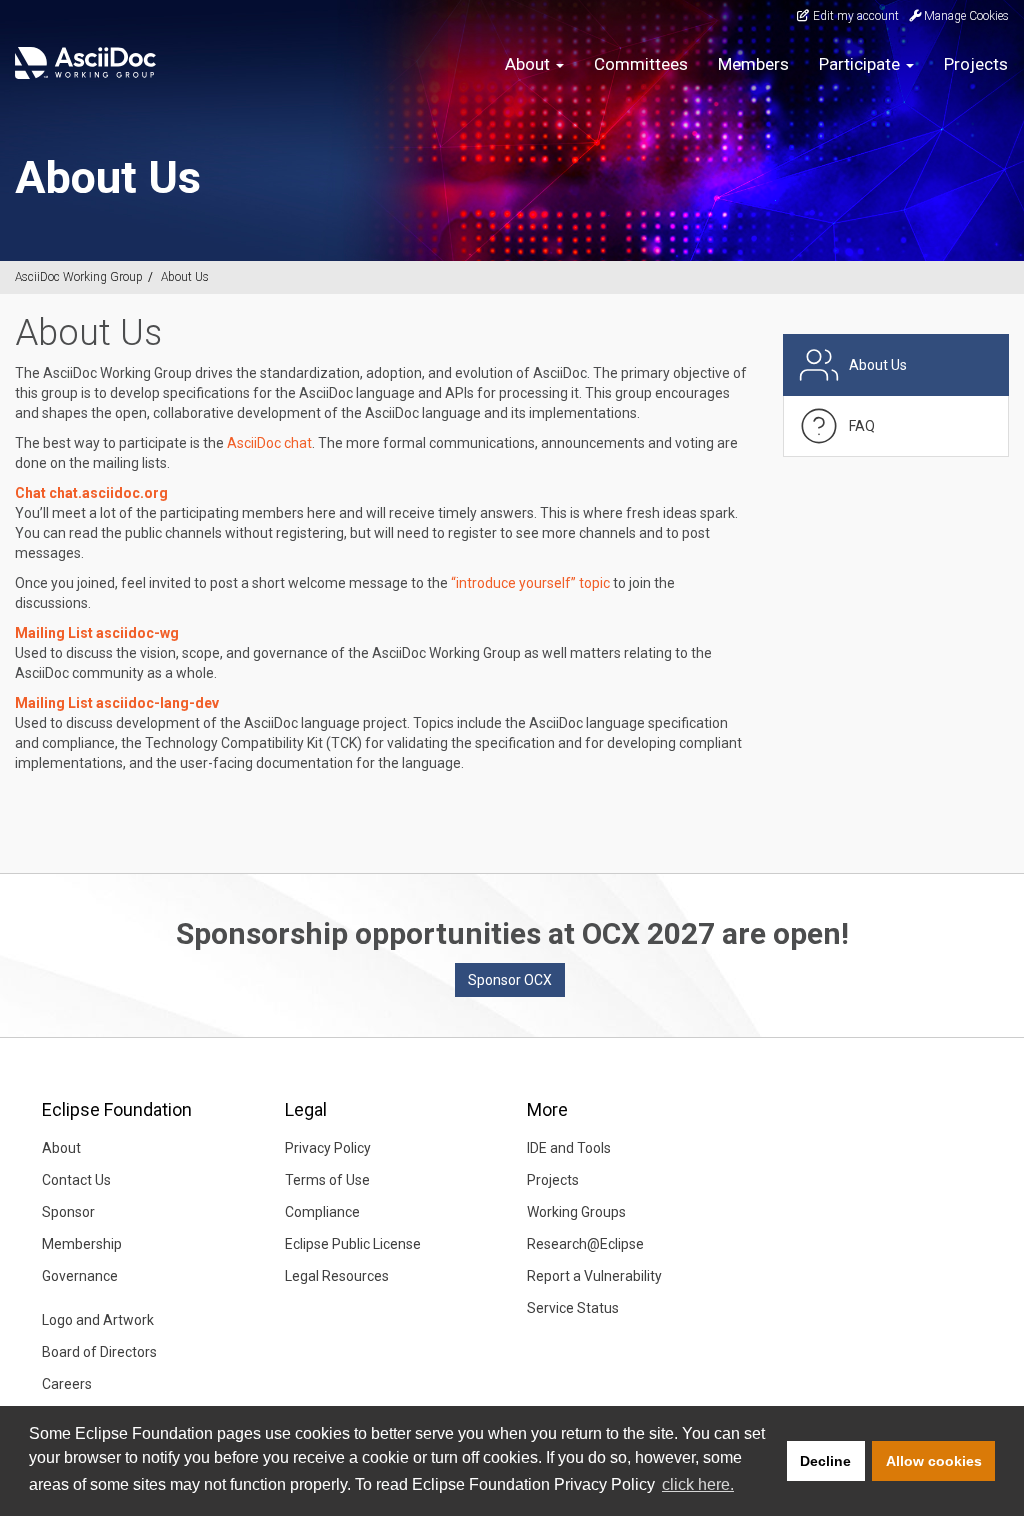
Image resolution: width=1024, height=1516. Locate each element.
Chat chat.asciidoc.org (91, 493)
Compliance (322, 1212)
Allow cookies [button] (934, 1461)
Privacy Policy (328, 1148)
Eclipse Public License (353, 1244)
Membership (82, 1244)
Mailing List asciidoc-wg (97, 633)
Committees (641, 64)
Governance (80, 1276)
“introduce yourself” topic (530, 583)
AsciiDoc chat (269, 443)
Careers (67, 1384)
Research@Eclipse (585, 1244)
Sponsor (68, 1212)
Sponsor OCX (510, 980)
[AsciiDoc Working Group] (85, 63)
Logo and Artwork (98, 1320)
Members (753, 64)
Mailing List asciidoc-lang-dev (117, 703)
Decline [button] (825, 1461)
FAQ (862, 426)
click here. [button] (698, 1484)
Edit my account (854, 16)
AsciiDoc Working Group (79, 277)
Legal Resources (337, 1276)
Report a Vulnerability (594, 1276)
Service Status (573, 1308)
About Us (185, 277)
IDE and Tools (569, 1148)
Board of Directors (99, 1352)
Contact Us (76, 1180)
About (61, 1148)
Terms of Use (327, 1180)
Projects (976, 64)
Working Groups (576, 1212)
